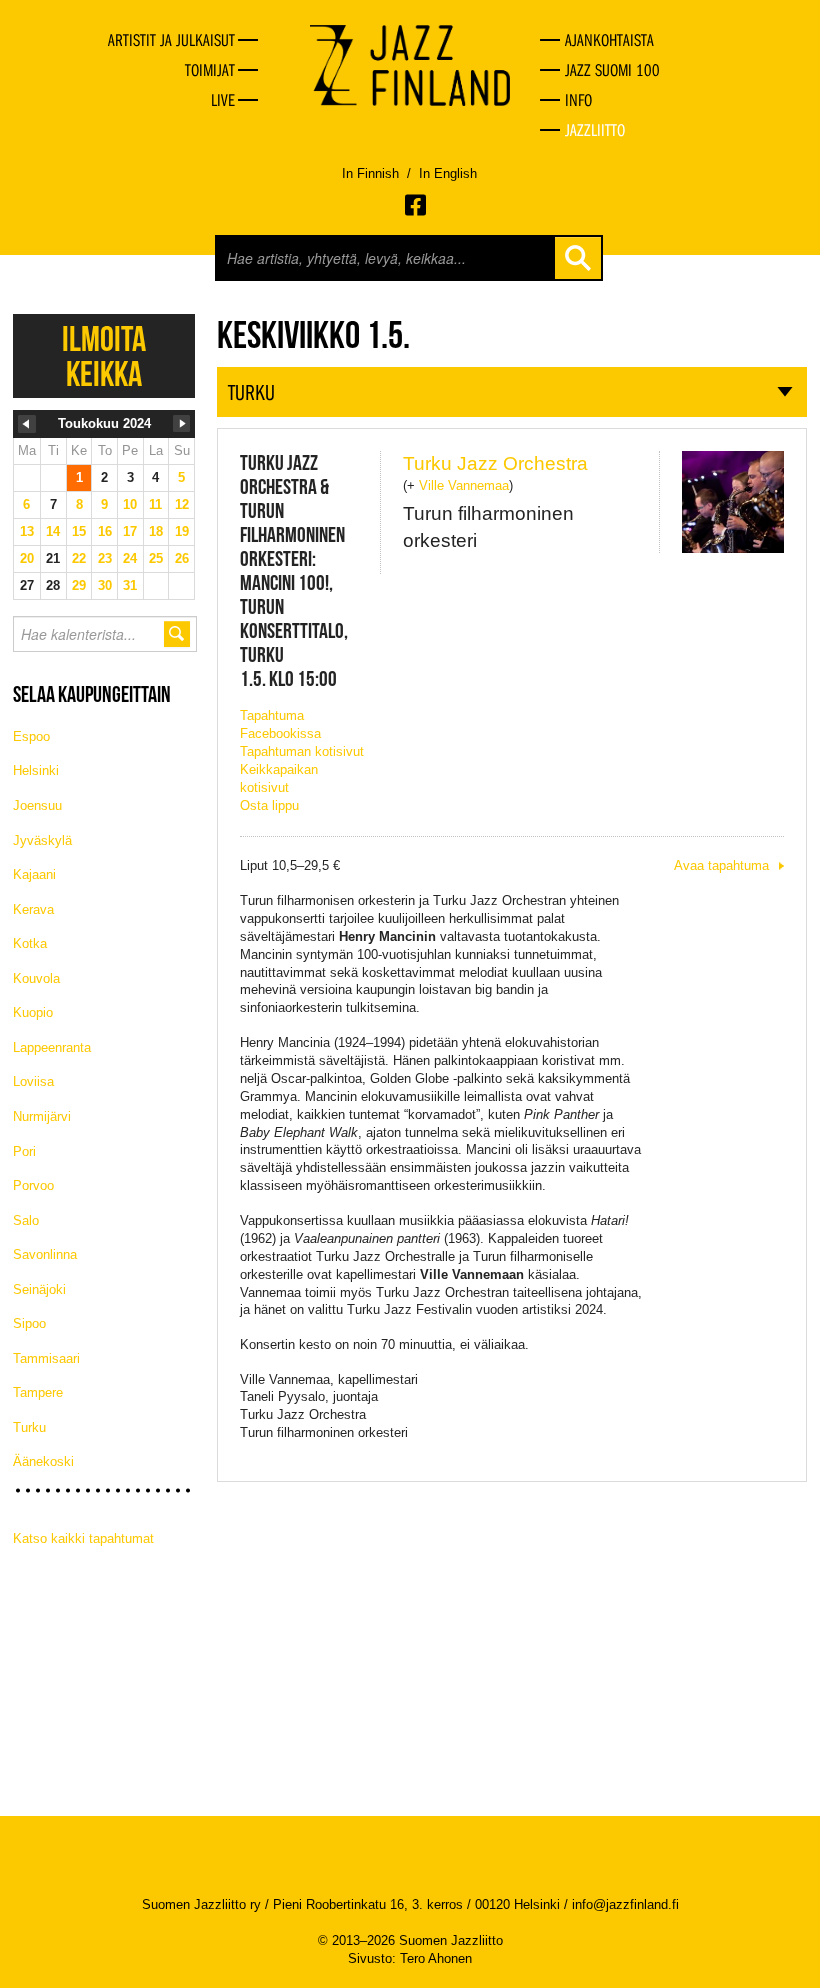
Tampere (38, 1392)
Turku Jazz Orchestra (495, 463)
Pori (24, 1151)
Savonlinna (45, 1254)
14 (53, 531)
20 (27, 558)
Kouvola (36, 978)
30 (105, 585)
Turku (29, 1427)
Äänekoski (43, 1461)
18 (156, 531)
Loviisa (33, 1081)
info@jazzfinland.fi (625, 1904)
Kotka (30, 943)
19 (182, 531)
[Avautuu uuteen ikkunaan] (417, 205)
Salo (26, 1220)
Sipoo (29, 1323)
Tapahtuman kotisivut (302, 751)
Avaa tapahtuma (721, 865)
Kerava (33, 909)
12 (182, 504)
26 (182, 558)
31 (130, 585)
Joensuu (37, 805)
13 (27, 531)
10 (130, 504)
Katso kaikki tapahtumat (83, 1538)
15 (79, 531)
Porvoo (33, 1185)
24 (130, 558)
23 (105, 558)
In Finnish (370, 173)
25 (156, 558)
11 (155, 504)
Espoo (31, 736)
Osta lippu (269, 805)
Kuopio (33, 1012)
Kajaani (34, 874)
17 (130, 531)
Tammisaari (46, 1358)
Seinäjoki (39, 1289)
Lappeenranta (52, 1047)
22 (79, 558)
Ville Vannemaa (464, 485)
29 (79, 585)
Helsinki (36, 770)
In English (448, 173)
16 (105, 531)
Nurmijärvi (42, 1116)
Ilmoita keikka (104, 356)
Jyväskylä (42, 840)
